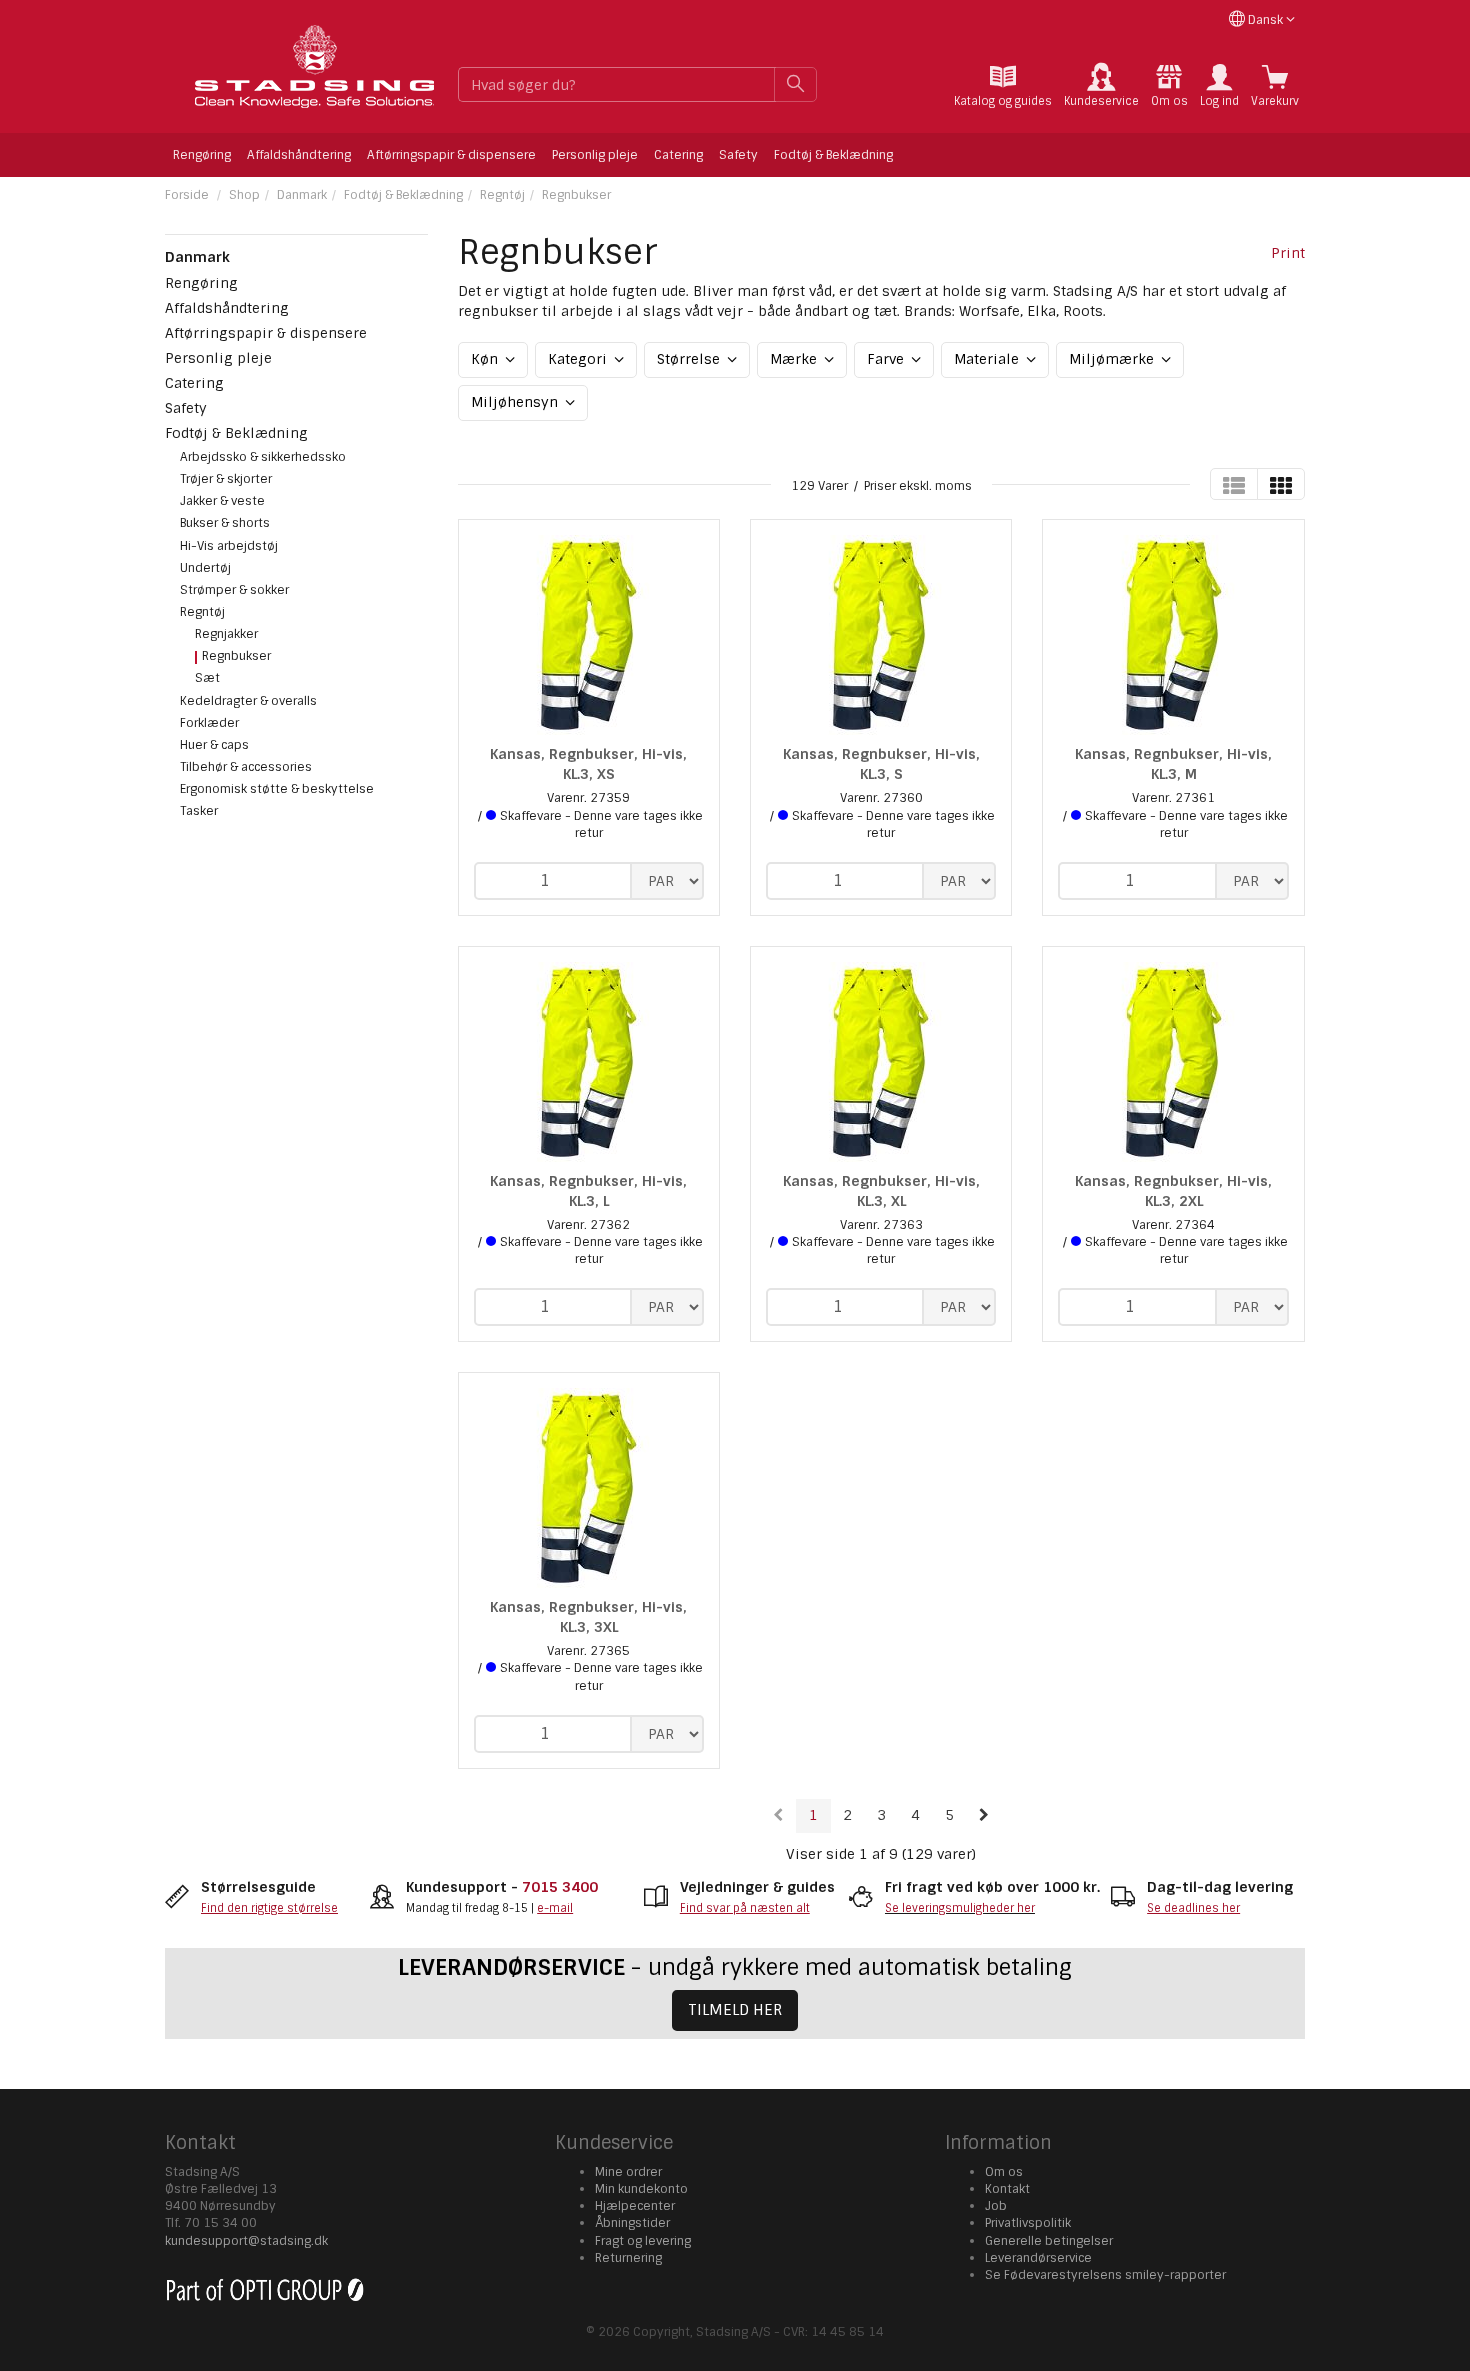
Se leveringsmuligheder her (960, 1908)
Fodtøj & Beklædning (833, 155)
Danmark (302, 195)
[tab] (1003, 86)
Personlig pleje (595, 155)
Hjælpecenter (635, 2206)
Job (996, 2206)
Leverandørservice (1038, 2258)
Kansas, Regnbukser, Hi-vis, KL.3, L (588, 1191)
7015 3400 (560, 1887)
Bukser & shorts (225, 523)
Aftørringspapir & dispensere (451, 155)
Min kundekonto (641, 2189)
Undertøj (205, 568)
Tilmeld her (735, 2010)
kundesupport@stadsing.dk (246, 2241)
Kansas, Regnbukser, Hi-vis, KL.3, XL (881, 1191)
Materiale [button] (988, 359)
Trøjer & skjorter (226, 479)
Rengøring (202, 155)
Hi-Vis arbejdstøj (229, 546)
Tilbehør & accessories (246, 767)
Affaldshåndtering (299, 155)
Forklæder (209, 723)
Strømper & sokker (234, 590)
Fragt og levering (643, 2241)
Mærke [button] (795, 359)
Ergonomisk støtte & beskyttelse (277, 789)
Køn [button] (486, 359)
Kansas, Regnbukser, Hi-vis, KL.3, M (1173, 764)
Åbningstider (632, 2223)
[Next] (984, 1816)
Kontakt (1007, 2189)
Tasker (199, 811)
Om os (1004, 2172)
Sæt (207, 678)
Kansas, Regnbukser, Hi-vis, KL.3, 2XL (1173, 1191)
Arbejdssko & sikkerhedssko (263, 457)
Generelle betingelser (1049, 2241)
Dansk (1265, 20)
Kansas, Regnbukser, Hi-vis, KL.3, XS (588, 764)
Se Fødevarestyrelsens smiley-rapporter (1105, 2275)
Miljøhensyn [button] (516, 402)
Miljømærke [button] (1113, 359)
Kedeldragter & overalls (248, 701)
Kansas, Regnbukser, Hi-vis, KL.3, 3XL (588, 1617)
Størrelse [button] (690, 359)
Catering (678, 155)
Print (1288, 253)
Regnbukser (576, 195)
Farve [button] (887, 359)
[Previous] (778, 1816)
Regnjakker (226, 634)
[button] (1219, 86)
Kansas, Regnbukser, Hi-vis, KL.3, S (881, 764)
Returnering (628, 2258)
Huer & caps (214, 745)
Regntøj (502, 195)
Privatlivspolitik (1028, 2223)
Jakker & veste (222, 501)
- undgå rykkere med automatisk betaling (735, 1967)
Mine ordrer (628, 2172)
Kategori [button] (579, 359)
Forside (187, 195)
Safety (738, 155)
